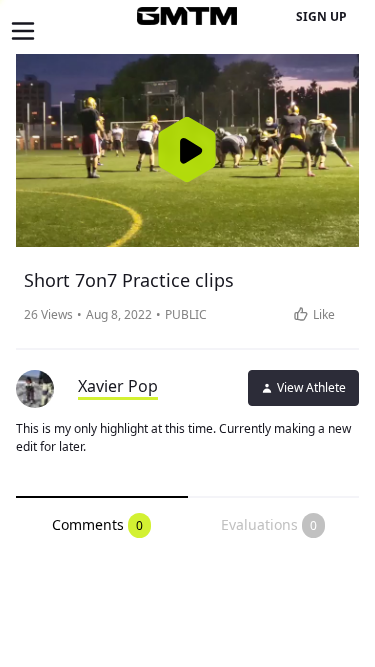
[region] (187, 150)
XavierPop (118, 386)
